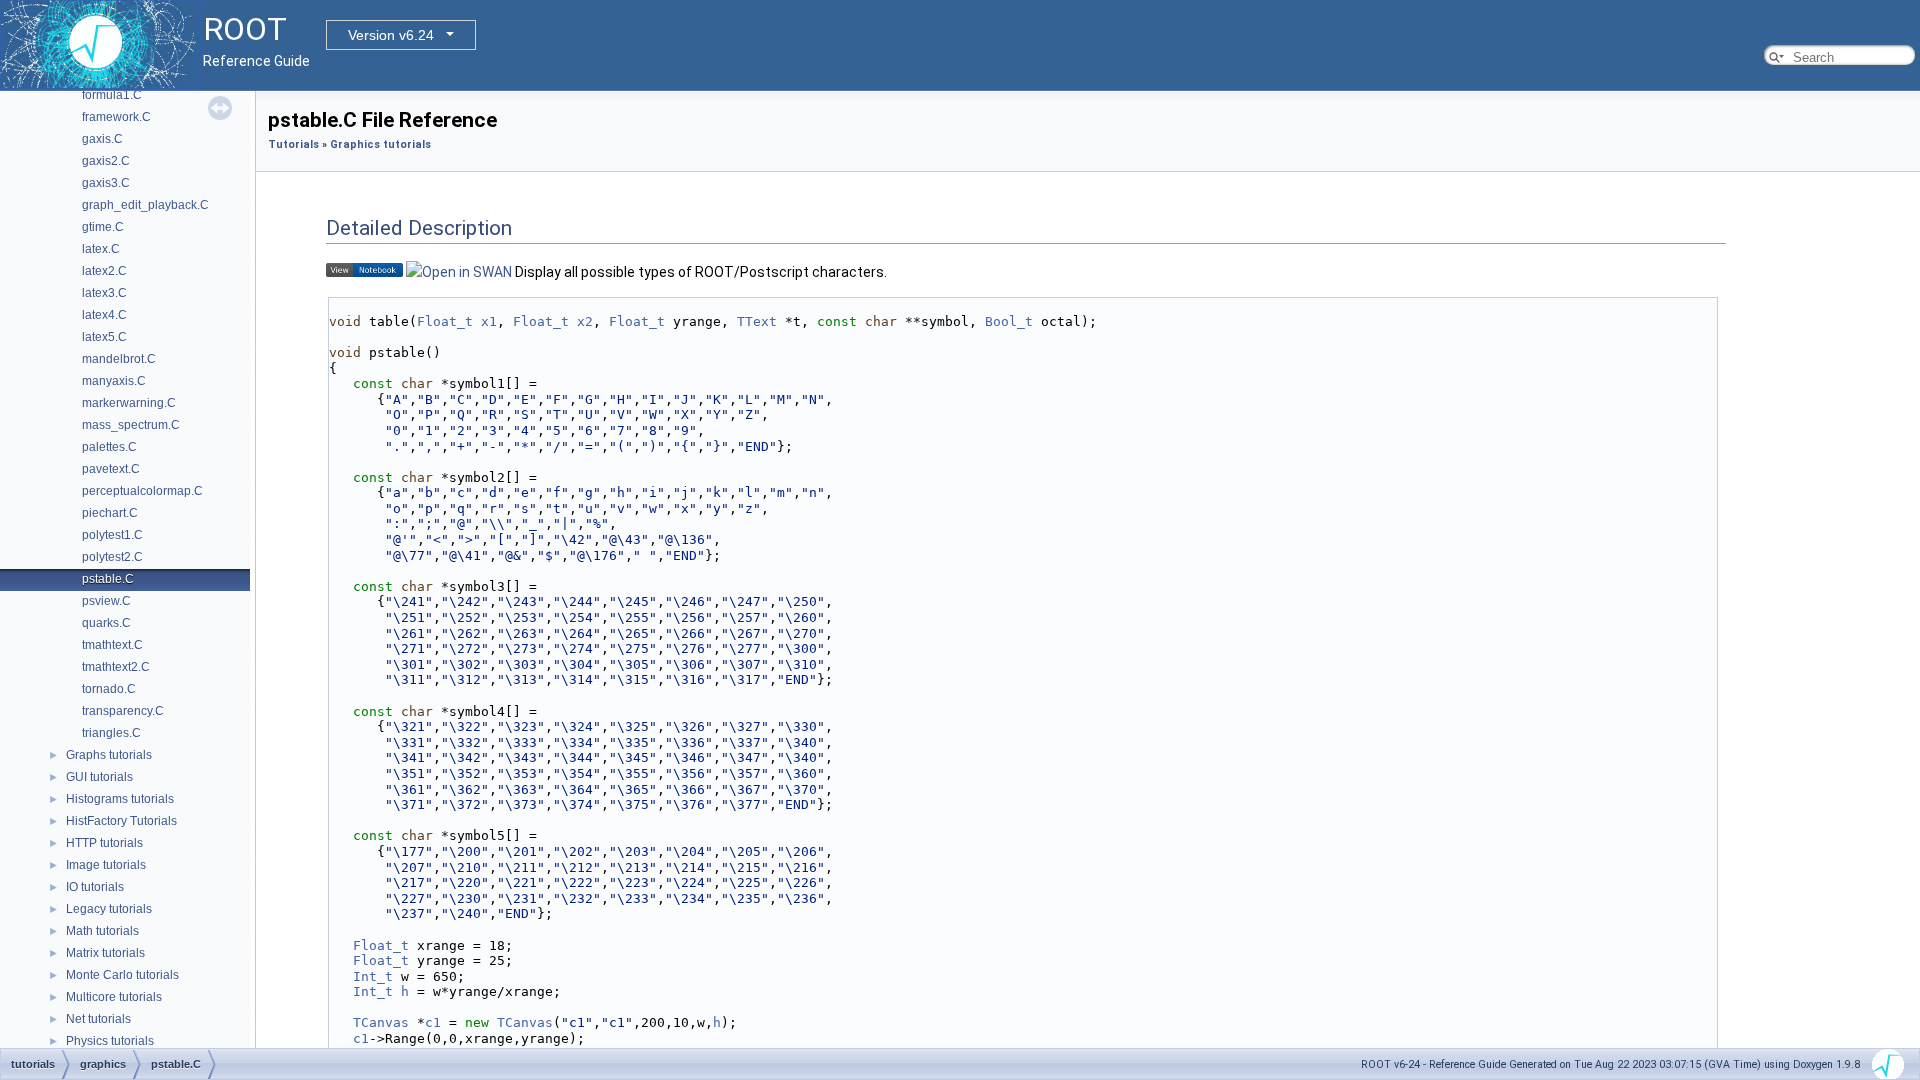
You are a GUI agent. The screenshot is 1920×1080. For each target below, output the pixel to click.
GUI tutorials (99, 777)
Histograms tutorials (120, 799)
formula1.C (112, 95)
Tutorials (293, 144)
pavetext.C (111, 469)
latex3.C (104, 293)
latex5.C (104, 337)
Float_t (445, 321)
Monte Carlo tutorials (122, 975)
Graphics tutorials (380, 144)
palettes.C (109, 447)
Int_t (373, 976)
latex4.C (104, 315)
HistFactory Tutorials (121, 821)
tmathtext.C (112, 645)
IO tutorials (95, 887)
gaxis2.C (106, 161)
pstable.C (108, 579)
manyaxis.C (114, 381)
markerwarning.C (129, 403)
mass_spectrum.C (131, 425)
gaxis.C (102, 139)
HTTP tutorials (104, 843)
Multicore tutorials (114, 997)
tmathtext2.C (116, 667)
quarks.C (106, 623)
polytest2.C (112, 557)
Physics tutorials (110, 1041)
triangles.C (111, 733)
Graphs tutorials (109, 755)
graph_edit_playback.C (145, 205)
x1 (489, 321)
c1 (433, 1022)
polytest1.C (112, 535)
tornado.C (109, 689)
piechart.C (110, 513)
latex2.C (104, 271)
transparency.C (123, 711)
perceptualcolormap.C (142, 491)
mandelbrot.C (119, 359)
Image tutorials (106, 865)
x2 (585, 321)
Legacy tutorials (109, 909)
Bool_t (1009, 321)
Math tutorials (102, 931)
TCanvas (381, 1022)
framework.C (116, 117)
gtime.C (103, 227)
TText (757, 321)
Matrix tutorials (105, 953)
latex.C (101, 249)
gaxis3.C (106, 183)
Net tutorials (98, 1019)
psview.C (106, 601)
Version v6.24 (391, 35)
